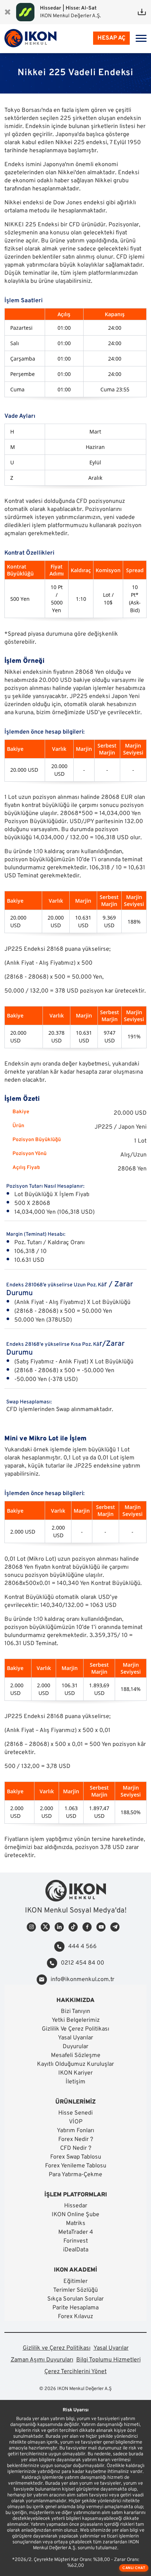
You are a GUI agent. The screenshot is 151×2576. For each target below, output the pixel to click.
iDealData (76, 2250)
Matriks (76, 2224)
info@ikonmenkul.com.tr (82, 1980)
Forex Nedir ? (76, 2140)
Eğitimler (75, 2281)
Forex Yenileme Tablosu (76, 2166)
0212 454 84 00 (82, 1963)
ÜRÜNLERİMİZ (75, 2102)
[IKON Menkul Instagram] (31, 1927)
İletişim (75, 2082)
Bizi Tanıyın (75, 2012)
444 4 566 (82, 1947)
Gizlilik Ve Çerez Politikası (75, 2029)
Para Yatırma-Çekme (75, 2175)
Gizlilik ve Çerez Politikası (57, 2348)
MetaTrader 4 (76, 2232)
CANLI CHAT (134, 2568)
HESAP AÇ (111, 38)
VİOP (76, 2122)
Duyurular (75, 2047)
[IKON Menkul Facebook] (87, 1927)
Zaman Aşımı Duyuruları (42, 2360)
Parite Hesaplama (75, 2308)
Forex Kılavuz (75, 2317)
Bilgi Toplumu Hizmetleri (108, 2360)
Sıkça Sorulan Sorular (75, 2299)
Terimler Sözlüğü (75, 2290)
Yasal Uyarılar (75, 2038)
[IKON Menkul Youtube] (101, 1927)
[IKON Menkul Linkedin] (59, 1927)
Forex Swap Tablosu (76, 2157)
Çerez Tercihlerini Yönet (75, 2372)
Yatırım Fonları (75, 2131)
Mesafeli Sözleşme (76, 2056)
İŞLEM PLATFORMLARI (76, 2195)
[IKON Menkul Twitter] (45, 1927)
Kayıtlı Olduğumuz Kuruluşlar (75, 2064)
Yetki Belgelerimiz (76, 2020)
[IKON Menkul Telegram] (115, 1927)
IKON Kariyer (75, 2073)
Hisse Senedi (75, 2113)
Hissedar (76, 2206)
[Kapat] (8, 12)
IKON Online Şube (75, 2215)
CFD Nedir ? (76, 2148)
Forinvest (76, 2241)
